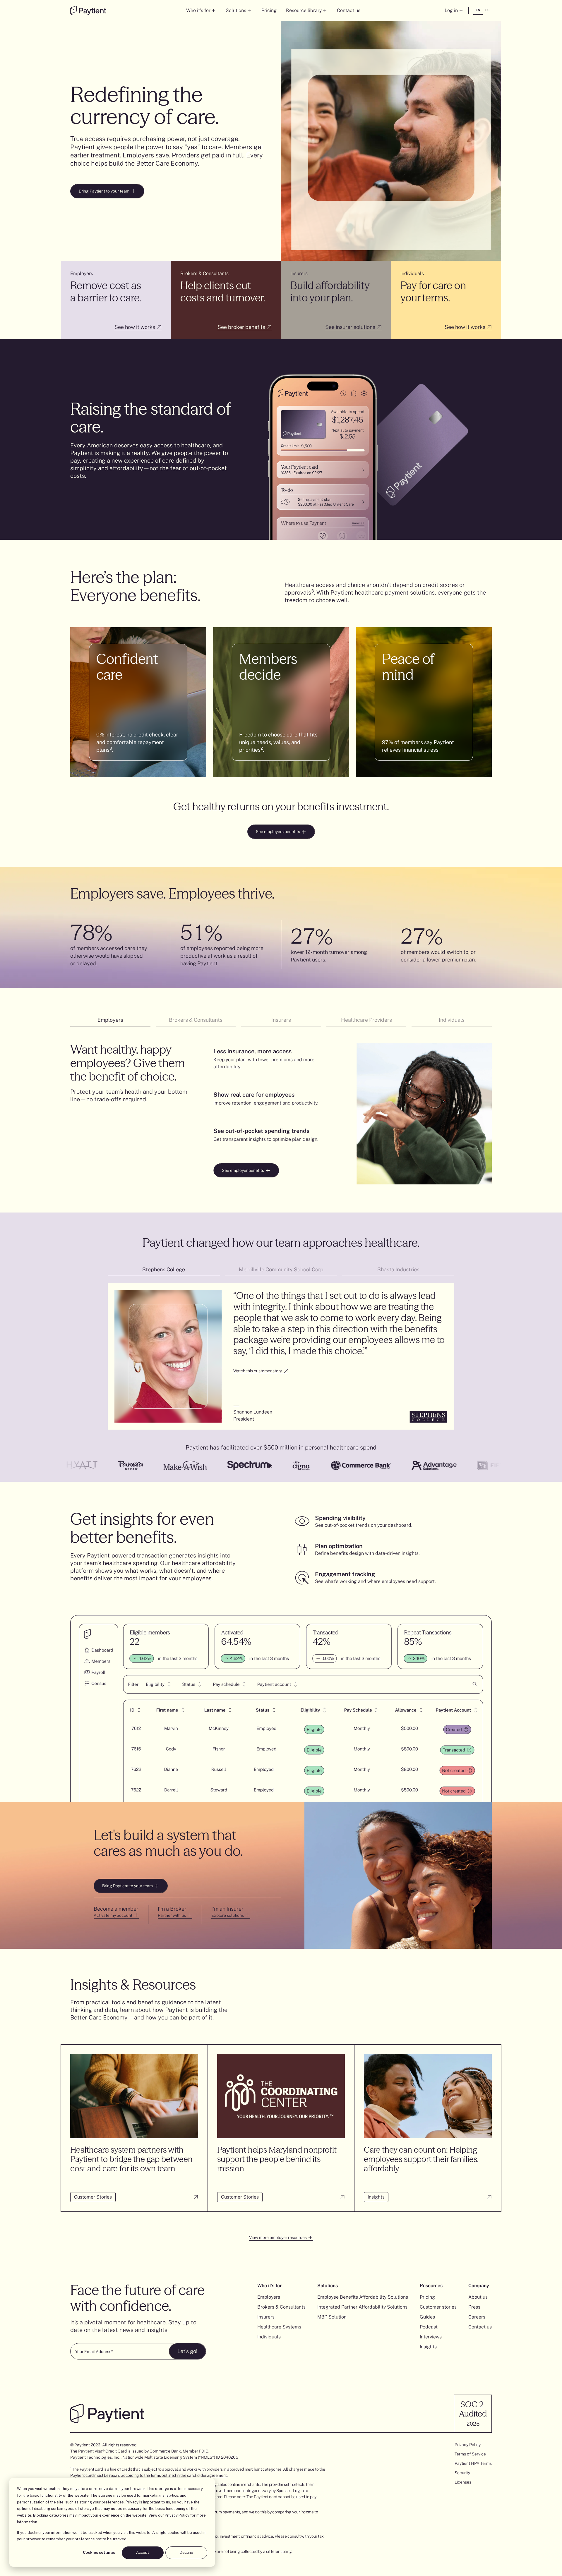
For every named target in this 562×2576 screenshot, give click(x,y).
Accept (143, 2552)
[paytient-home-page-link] (107, 2413)
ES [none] (487, 10)
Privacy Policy (177, 2515)
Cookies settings (99, 2552)
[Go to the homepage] (88, 11)
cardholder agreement (207, 2475)
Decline (186, 2552)
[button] (201, 11)
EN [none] (478, 10)
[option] (487, 11)
